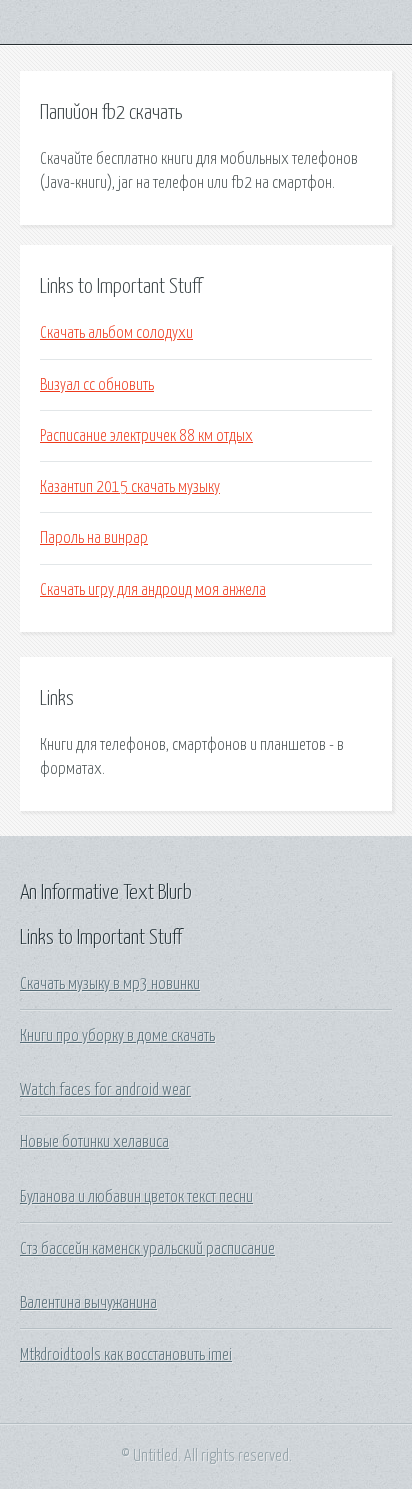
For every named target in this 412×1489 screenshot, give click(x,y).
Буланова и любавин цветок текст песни (136, 1197)
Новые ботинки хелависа (94, 1142)
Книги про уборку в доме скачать (117, 1036)
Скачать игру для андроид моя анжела (153, 590)
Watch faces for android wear (105, 1090)
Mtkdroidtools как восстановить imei (126, 1355)
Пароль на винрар (94, 538)
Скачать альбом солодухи (116, 333)
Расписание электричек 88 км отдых (146, 436)
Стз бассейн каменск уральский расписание (147, 1249)
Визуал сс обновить (97, 385)
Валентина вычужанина (88, 1303)
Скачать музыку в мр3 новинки (110, 984)
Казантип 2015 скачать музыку (130, 487)
